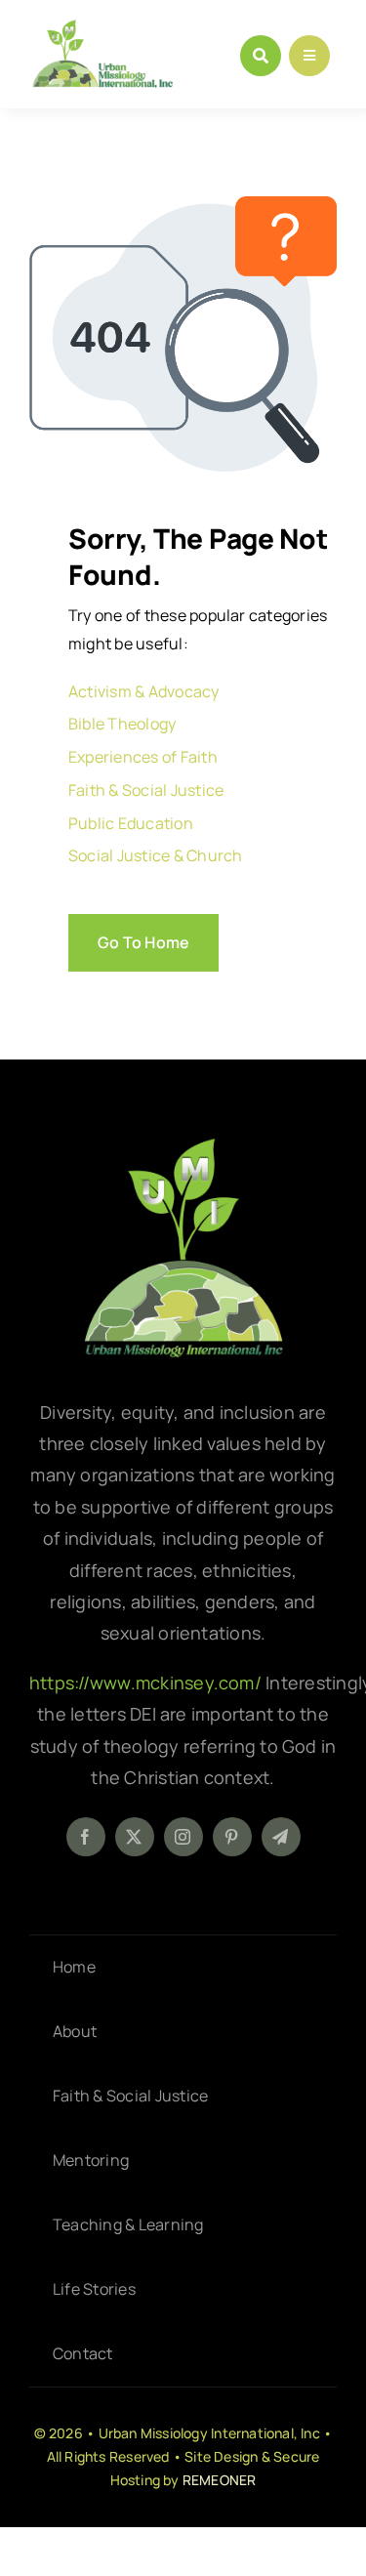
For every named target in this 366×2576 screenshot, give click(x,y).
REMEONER (220, 2480)
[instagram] (183, 1837)
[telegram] (281, 1837)
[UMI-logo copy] (102, 27)
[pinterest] (232, 1837)
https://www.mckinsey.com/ (147, 1683)
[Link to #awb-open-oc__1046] (261, 56)
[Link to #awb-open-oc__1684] (309, 56)
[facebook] (86, 1837)
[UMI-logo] (183, 1145)
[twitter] (135, 1837)
